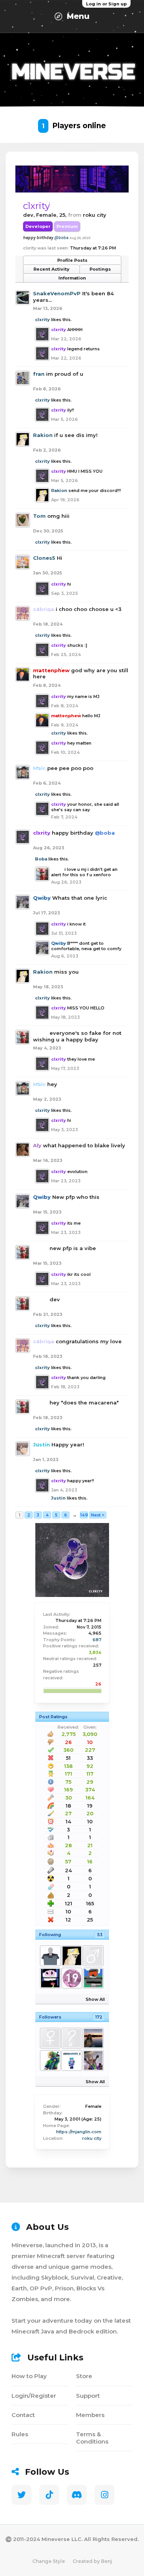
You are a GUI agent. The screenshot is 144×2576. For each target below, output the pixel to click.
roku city (92, 2138)
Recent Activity (51, 269)
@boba (61, 238)
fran (39, 374)
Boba (41, 859)
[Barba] (50, 1978)
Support (88, 2396)
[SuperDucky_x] (71, 2060)
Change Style (49, 2561)
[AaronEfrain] (71, 2038)
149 (84, 1515)
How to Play (29, 2376)
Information (72, 278)
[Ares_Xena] (71, 1978)
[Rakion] (71, 1956)
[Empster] (50, 2038)
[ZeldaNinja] (50, 2060)
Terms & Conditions (92, 2438)
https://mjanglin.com (79, 2132)
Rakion (43, 435)
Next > (98, 1515)
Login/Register (34, 2396)
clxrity (42, 320)
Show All (95, 1999)
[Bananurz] (93, 1956)
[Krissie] (93, 2060)
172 (99, 2017)
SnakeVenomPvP (57, 293)
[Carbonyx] (93, 1978)
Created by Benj (92, 2561)
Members (90, 2415)
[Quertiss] (50, 1956)
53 (100, 1935)
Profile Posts (72, 260)
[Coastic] (93, 2038)
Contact (23, 2415)
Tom (39, 516)
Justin (58, 1498)
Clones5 (44, 558)
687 (97, 1640)
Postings (100, 269)
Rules (20, 2434)
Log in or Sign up (106, 4)
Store (84, 2376)
